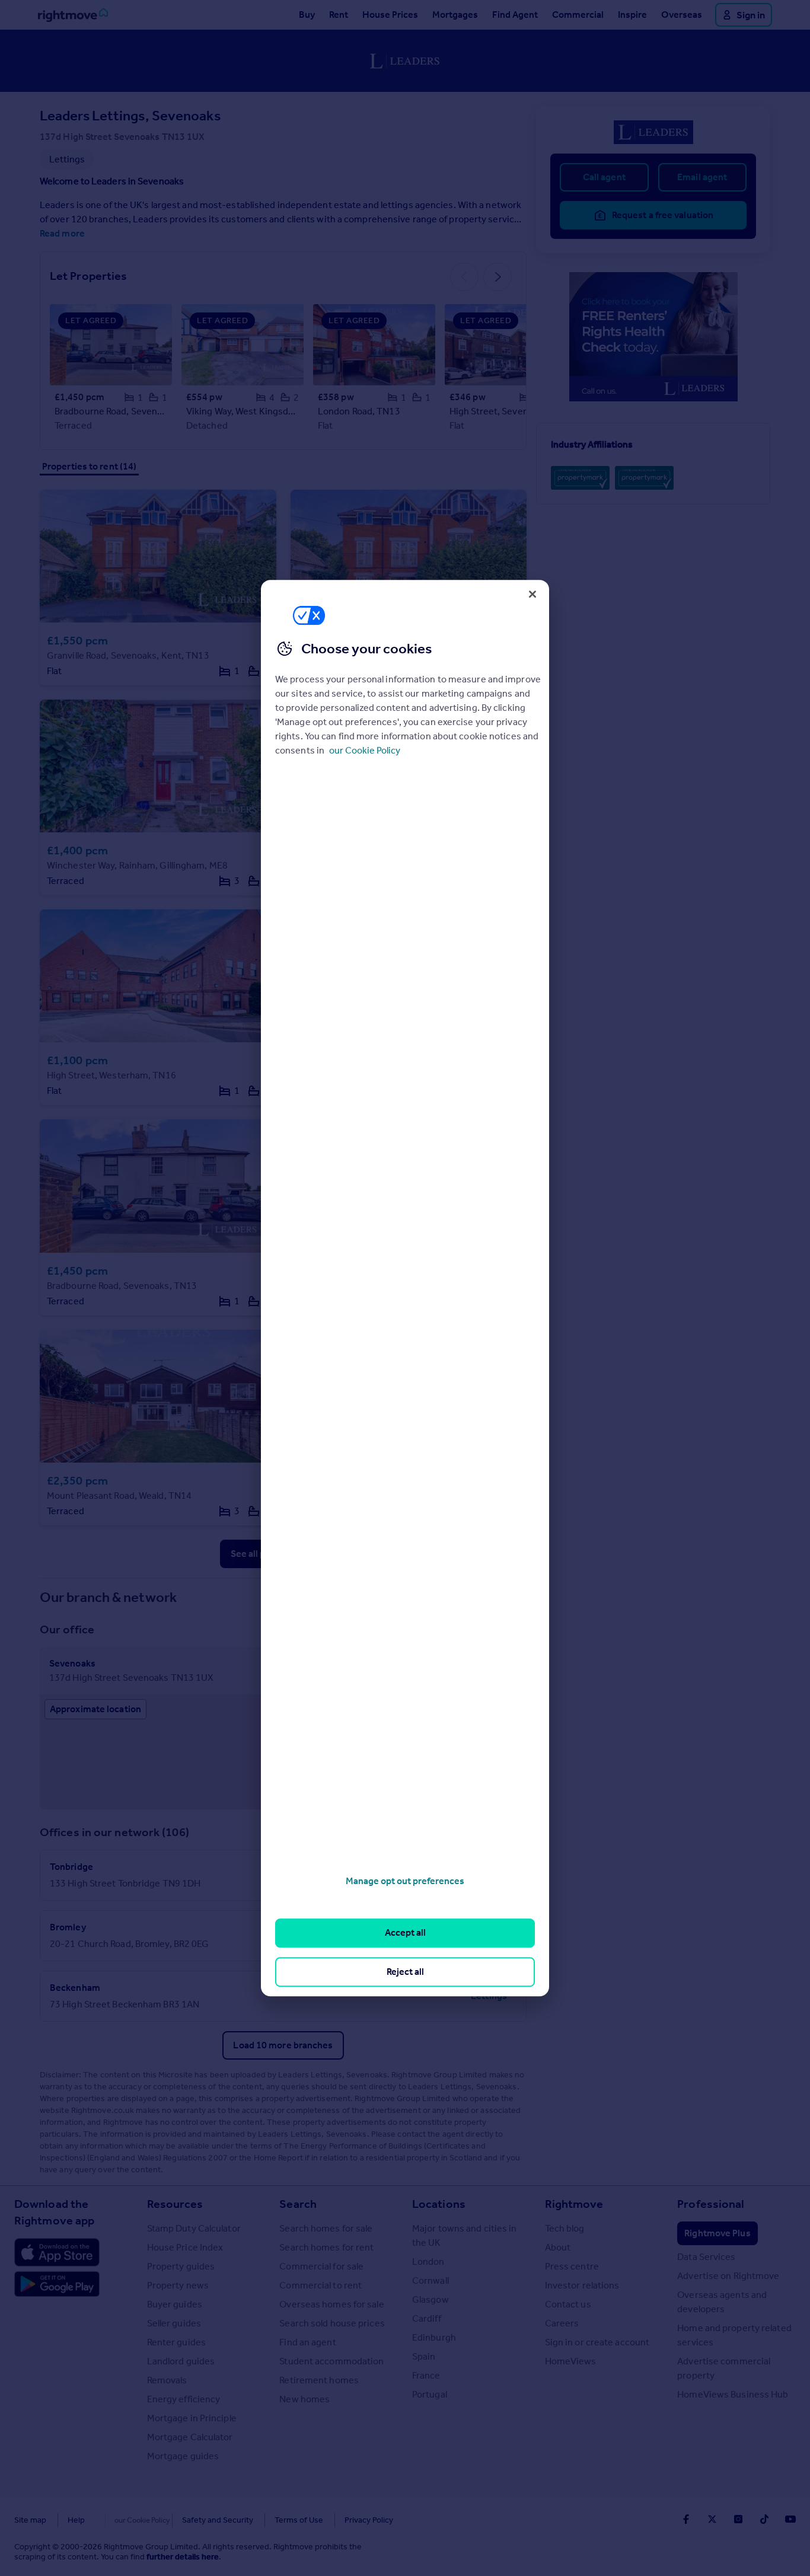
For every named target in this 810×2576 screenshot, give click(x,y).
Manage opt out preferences (405, 1881)
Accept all (405, 1933)
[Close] (532, 594)
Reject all (405, 1972)
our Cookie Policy (365, 750)
